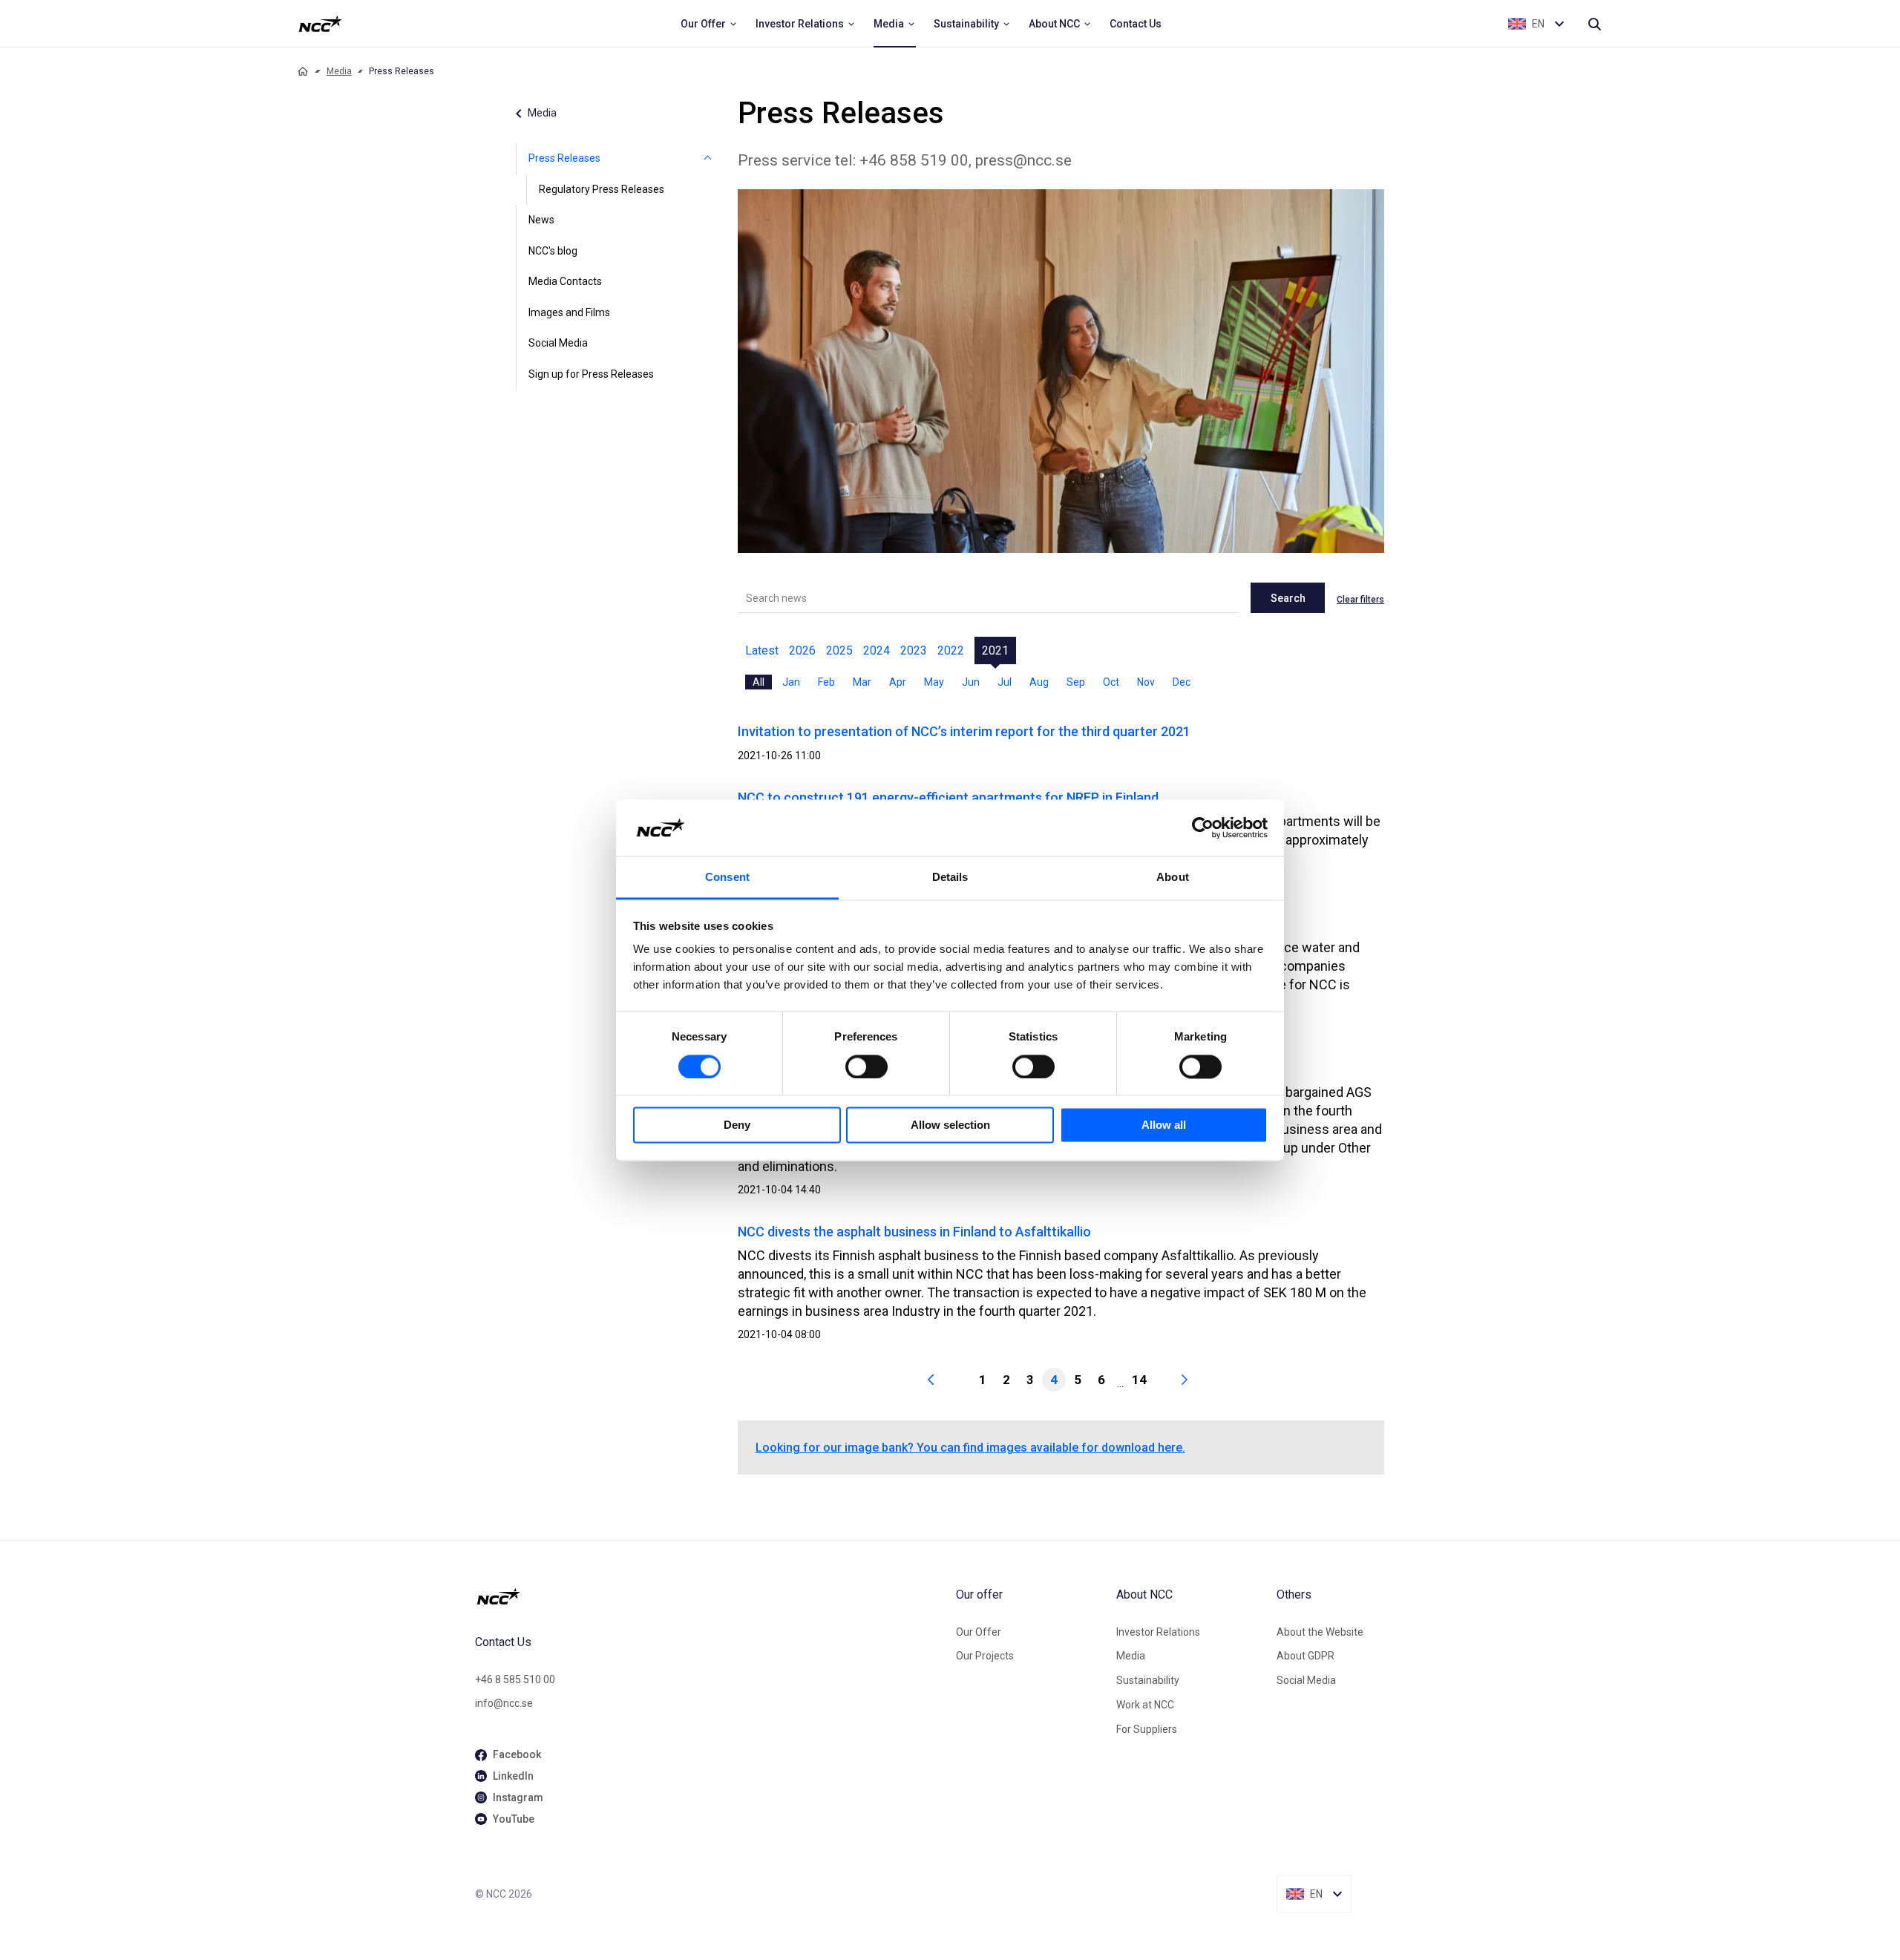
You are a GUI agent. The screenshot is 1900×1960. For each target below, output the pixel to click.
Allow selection (950, 1125)
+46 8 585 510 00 (515, 1679)
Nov (1146, 682)
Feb (826, 682)
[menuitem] (709, 24)
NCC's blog (553, 251)
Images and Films (569, 312)
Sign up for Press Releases (591, 374)
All (759, 682)
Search (1288, 598)
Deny (737, 1125)
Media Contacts (565, 281)
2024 (877, 650)
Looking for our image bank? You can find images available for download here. (970, 1448)
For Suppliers (1147, 1729)
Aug (1039, 682)
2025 (839, 650)
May (934, 682)
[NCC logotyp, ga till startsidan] (320, 24)
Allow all (1164, 1125)
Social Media (558, 343)
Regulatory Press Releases (602, 189)
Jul (1005, 682)
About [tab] (1173, 878)
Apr (898, 682)
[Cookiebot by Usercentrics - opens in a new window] (1203, 827)
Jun (971, 682)
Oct (1111, 682)
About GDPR (1306, 1656)
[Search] (1594, 24)
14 (1139, 1380)
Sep (1076, 682)
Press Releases (564, 158)
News (541, 220)
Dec (1182, 682)
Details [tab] (950, 878)
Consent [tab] (727, 878)
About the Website (1320, 1632)
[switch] (867, 1066)
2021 (995, 650)
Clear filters (1360, 600)
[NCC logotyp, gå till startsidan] (710, 1596)
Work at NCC (1145, 1705)
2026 (802, 650)
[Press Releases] (708, 159)
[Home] (303, 71)
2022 (951, 650)
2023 (914, 650)
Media (339, 71)
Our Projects (985, 1656)
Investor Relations (1158, 1632)
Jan (791, 682)
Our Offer (979, 1632)
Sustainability (1148, 1680)
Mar (862, 682)
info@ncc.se (504, 1703)
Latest (762, 650)
